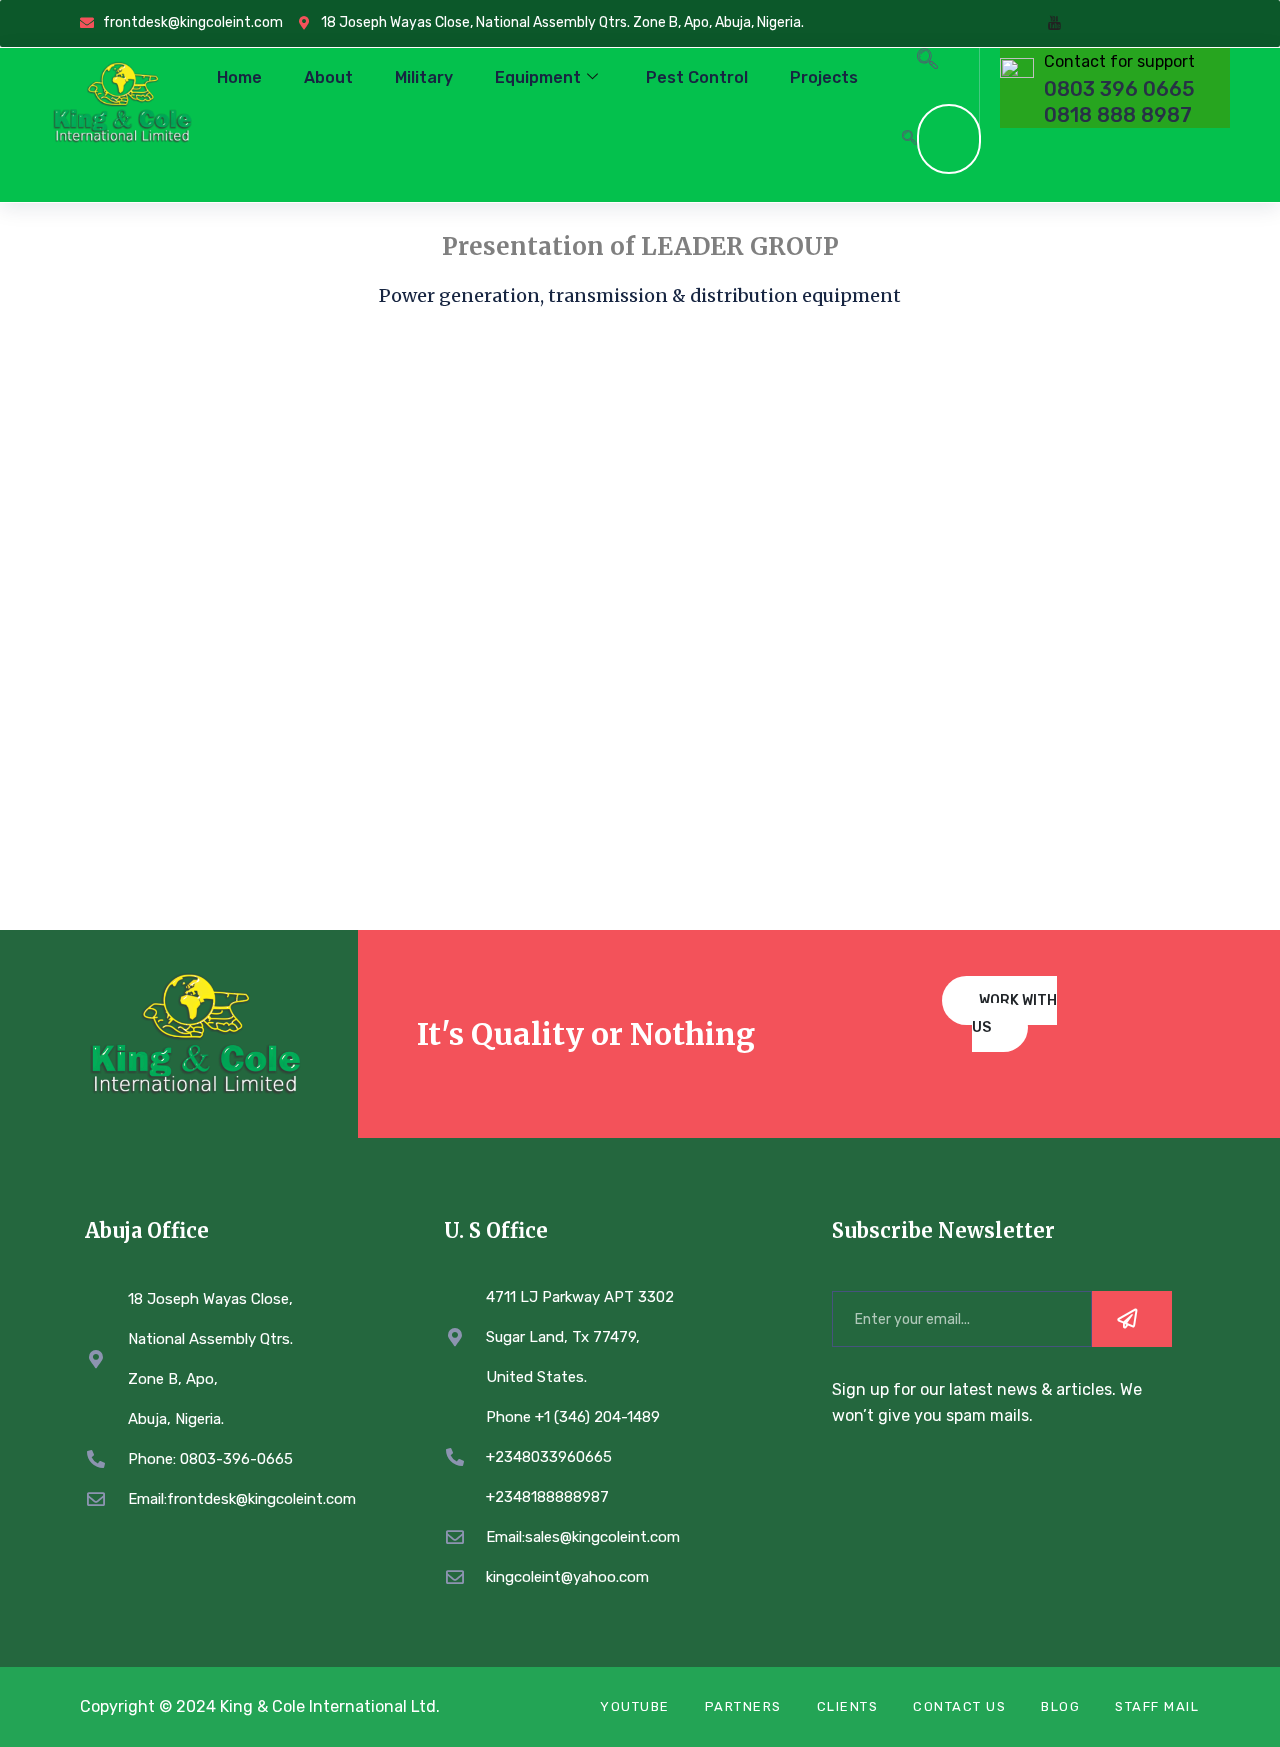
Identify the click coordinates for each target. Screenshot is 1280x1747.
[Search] (909, 139)
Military (424, 77)
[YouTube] (1054, 23)
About (328, 77)
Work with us (1014, 1014)
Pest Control (697, 77)
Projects (824, 77)
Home (239, 77)
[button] (927, 62)
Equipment (538, 77)
